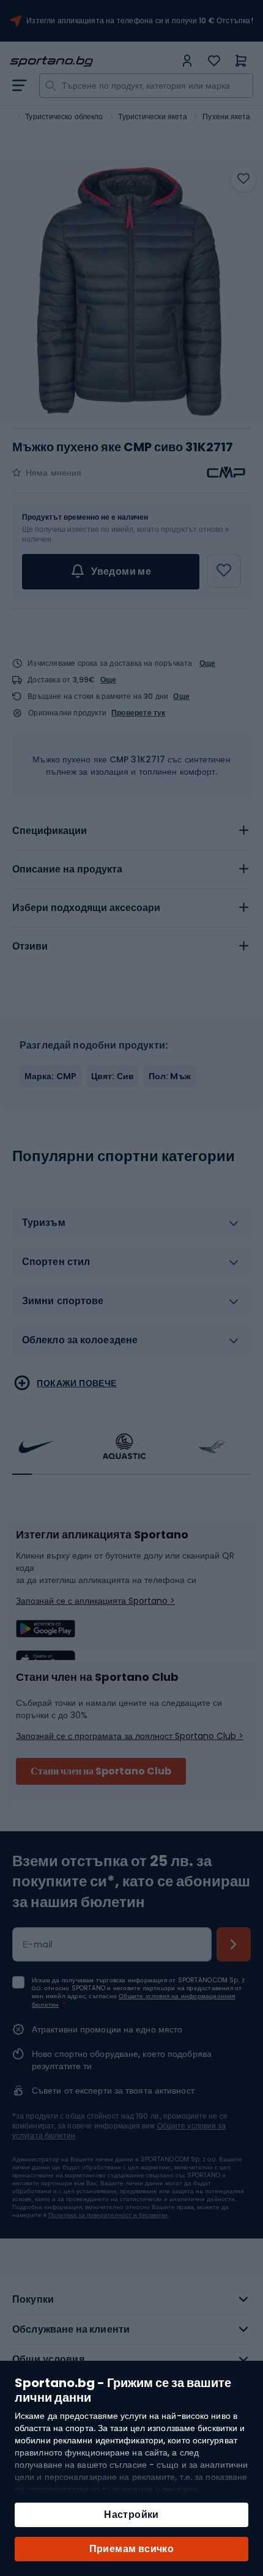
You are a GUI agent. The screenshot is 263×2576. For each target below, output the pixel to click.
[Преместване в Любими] (243, 179)
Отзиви (30, 946)
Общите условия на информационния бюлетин (134, 2000)
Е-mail (38, 1944)
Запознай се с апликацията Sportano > (95, 1601)
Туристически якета (153, 116)
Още (208, 663)
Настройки (131, 2515)
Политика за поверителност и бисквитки (108, 2215)
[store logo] (92, 61)
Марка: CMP (50, 1076)
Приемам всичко (132, 2549)
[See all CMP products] (226, 473)
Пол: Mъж (170, 1076)
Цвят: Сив (113, 1076)
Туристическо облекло (64, 116)
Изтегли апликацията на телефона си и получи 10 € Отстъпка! (140, 21)
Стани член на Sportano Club (101, 1771)
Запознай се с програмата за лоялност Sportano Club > (130, 1736)
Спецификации (50, 831)
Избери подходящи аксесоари (86, 908)
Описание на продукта (67, 869)
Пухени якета (226, 116)
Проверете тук (139, 713)
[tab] (131, 831)
